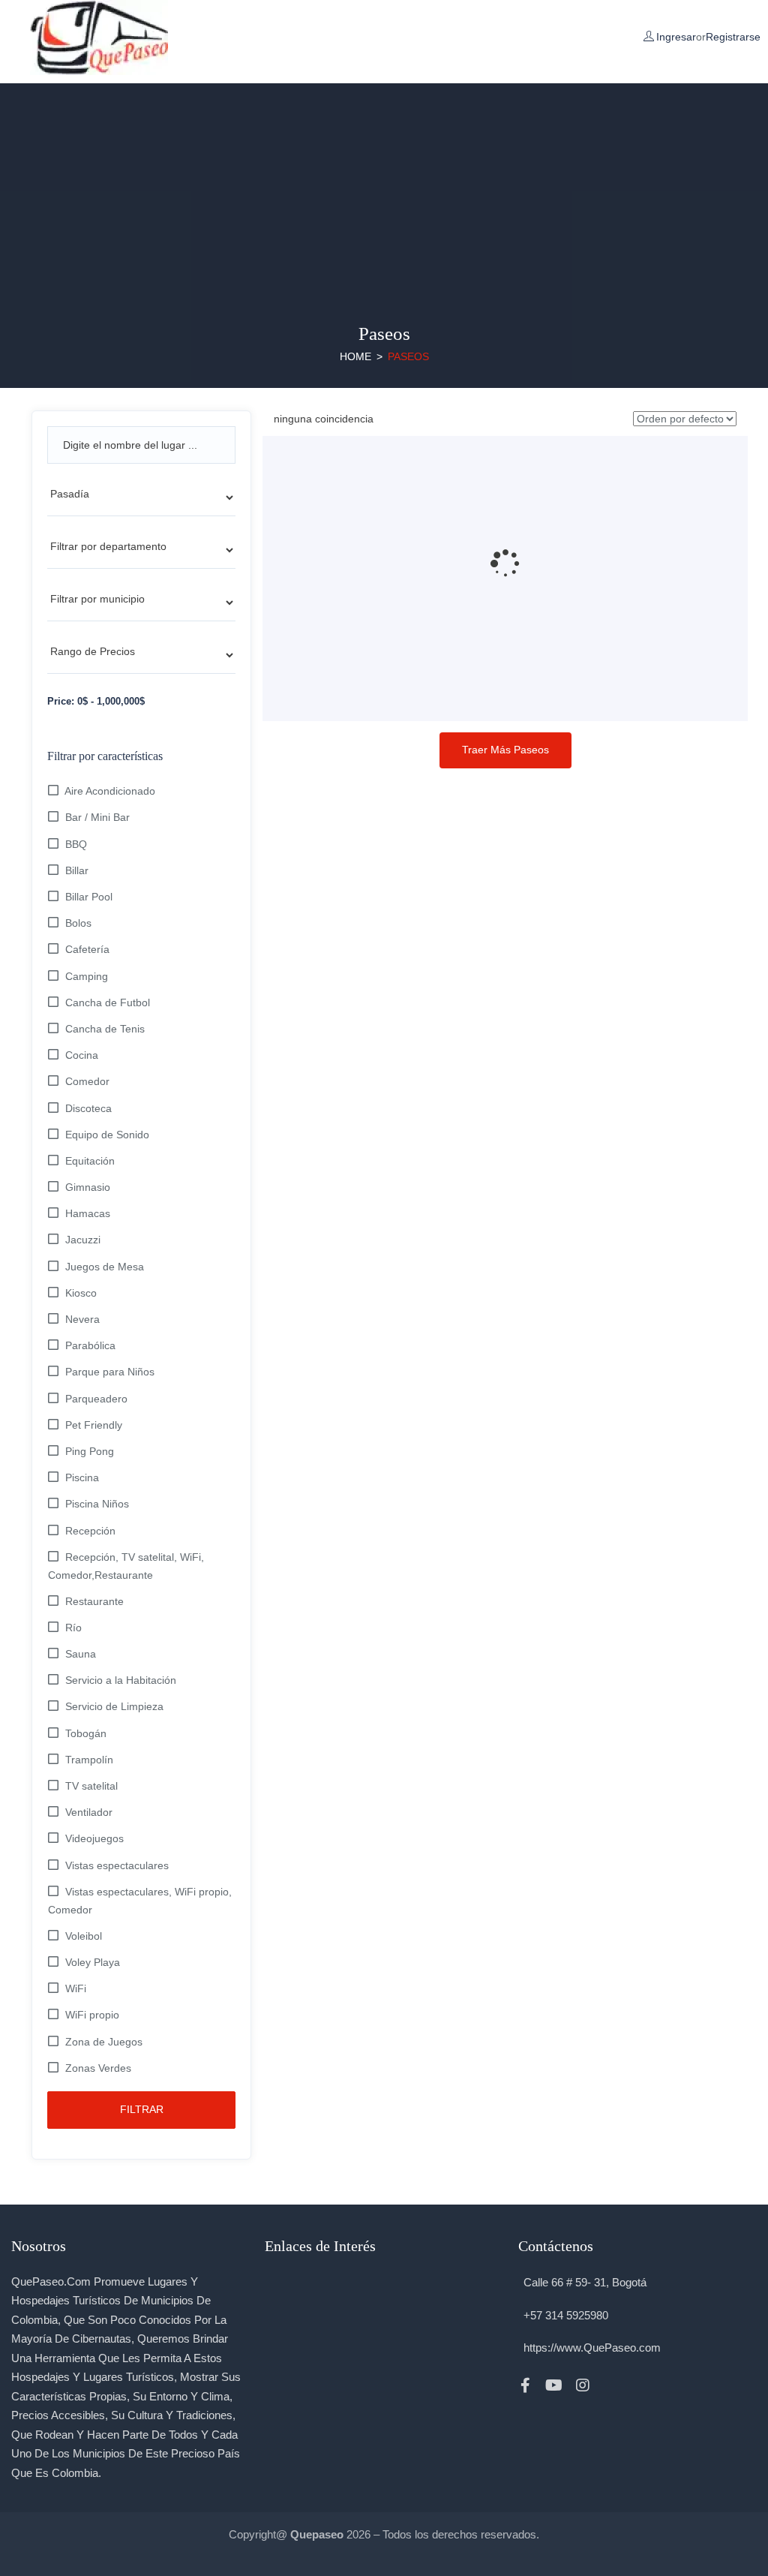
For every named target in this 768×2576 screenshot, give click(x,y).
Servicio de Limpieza (114, 1706)
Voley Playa (93, 1962)
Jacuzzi (83, 1240)
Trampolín (89, 1760)
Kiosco (81, 1293)
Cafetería (87, 949)
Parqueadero (96, 1399)
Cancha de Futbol (108, 1002)
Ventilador (89, 1812)
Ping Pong (90, 1451)
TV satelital (91, 1786)
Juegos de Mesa (105, 1267)
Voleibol (84, 1936)
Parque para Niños (110, 1372)
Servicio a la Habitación (121, 1680)
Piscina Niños (97, 1504)
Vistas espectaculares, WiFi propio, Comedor (140, 1901)
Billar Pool (89, 897)
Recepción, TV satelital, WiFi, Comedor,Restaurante (126, 1566)
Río (73, 1628)
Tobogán (86, 1733)
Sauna (81, 1654)
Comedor (87, 1081)
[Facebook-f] (526, 2385)
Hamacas (88, 1213)
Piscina (82, 1477)
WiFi (76, 1988)
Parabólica (90, 1345)
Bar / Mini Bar (97, 817)
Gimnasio (88, 1187)
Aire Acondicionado (110, 791)
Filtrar (142, 2109)
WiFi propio (92, 2015)
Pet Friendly (94, 1425)
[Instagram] (583, 2385)
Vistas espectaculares (117, 1865)
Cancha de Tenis (105, 1029)
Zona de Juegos (104, 2042)
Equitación (90, 1161)
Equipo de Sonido (107, 1135)
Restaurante (94, 1601)
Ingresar (676, 37)
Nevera (82, 1319)
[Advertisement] (384, 188)
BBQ (76, 844)
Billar (77, 870)
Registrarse (733, 37)
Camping (87, 976)
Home (355, 356)
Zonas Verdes (98, 2068)
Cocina (82, 1055)
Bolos (78, 923)
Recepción (90, 1531)
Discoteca (88, 1108)
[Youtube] (554, 2385)
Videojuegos (94, 1838)
